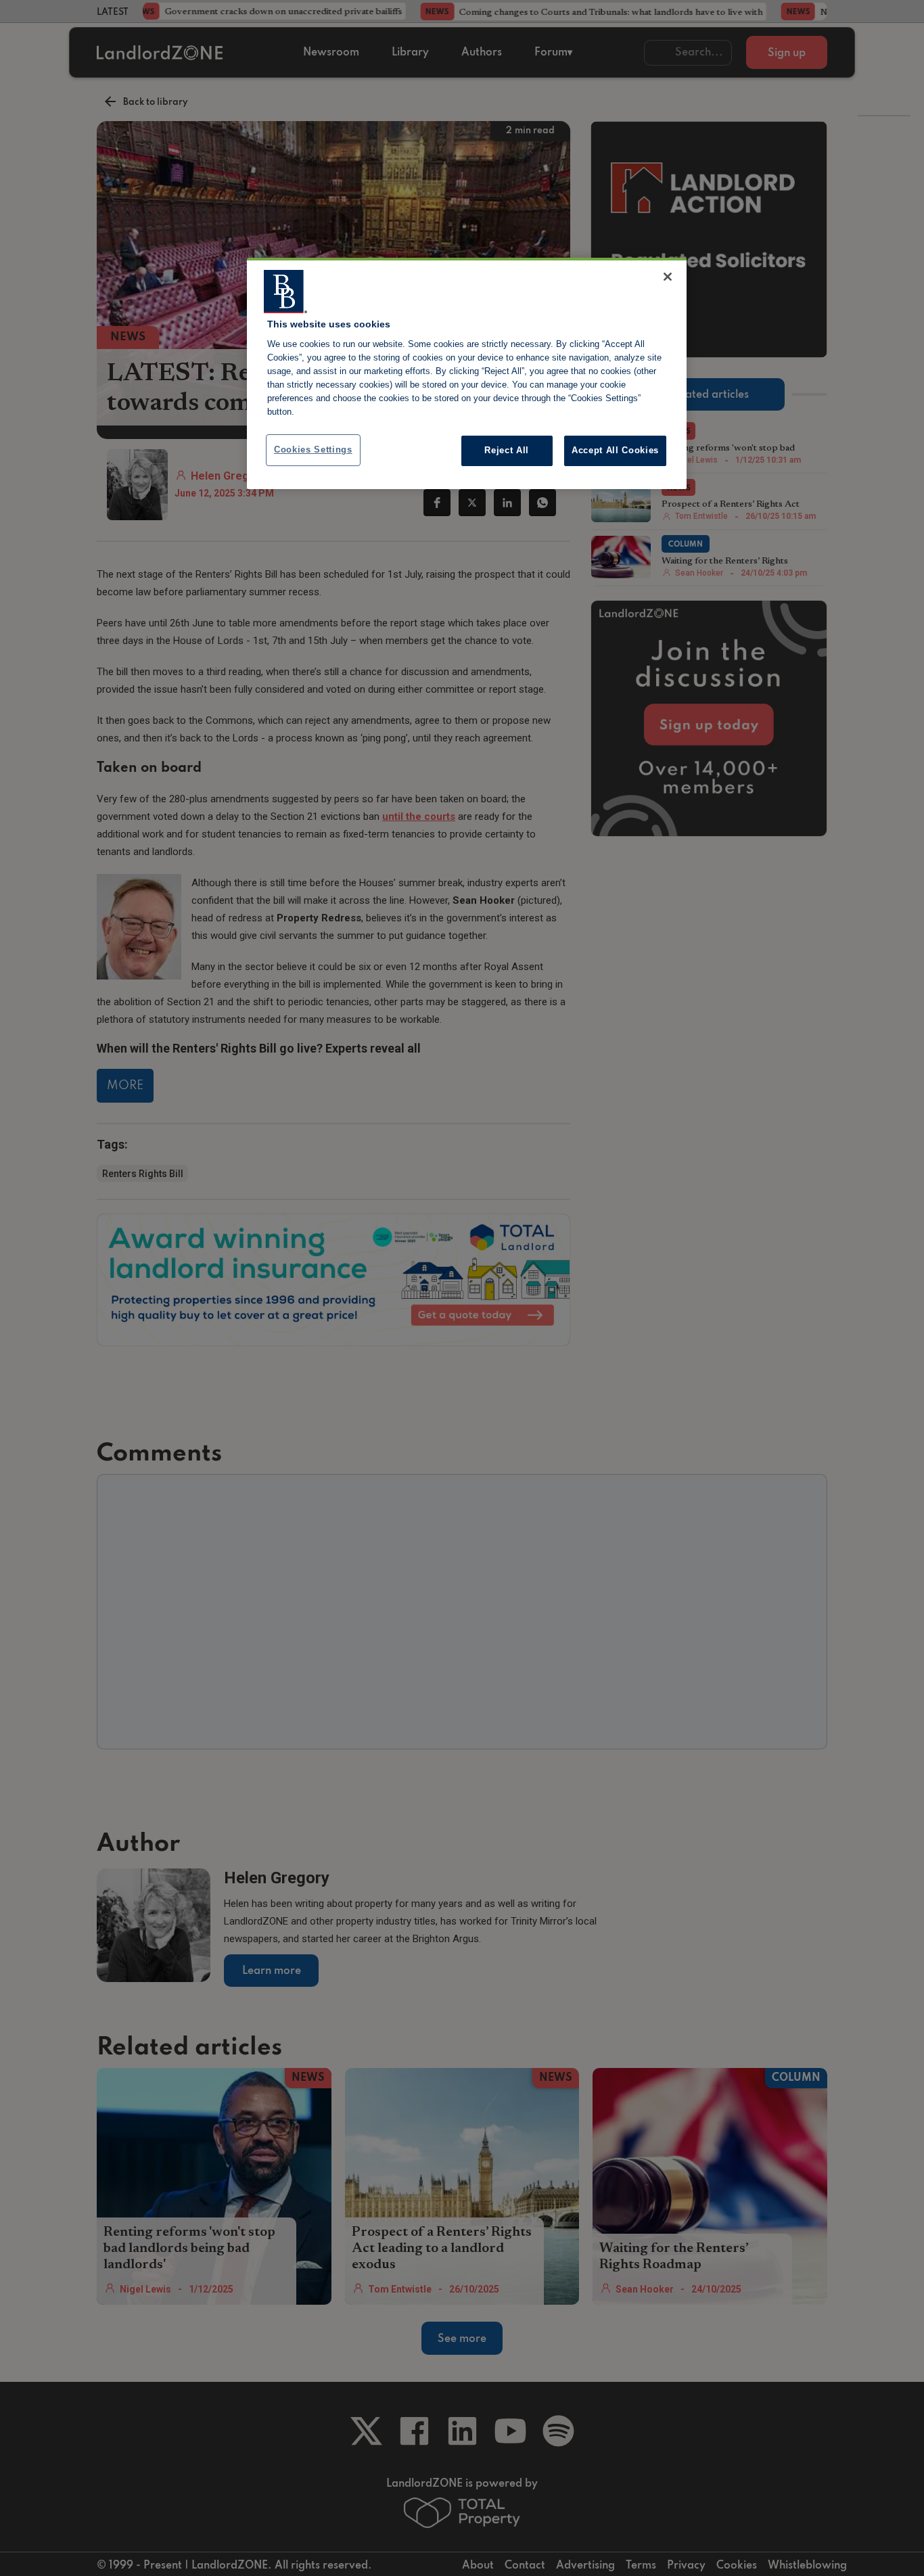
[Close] (668, 277)
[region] (467, 373)
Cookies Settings (313, 450)
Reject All (507, 450)
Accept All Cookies (615, 450)
